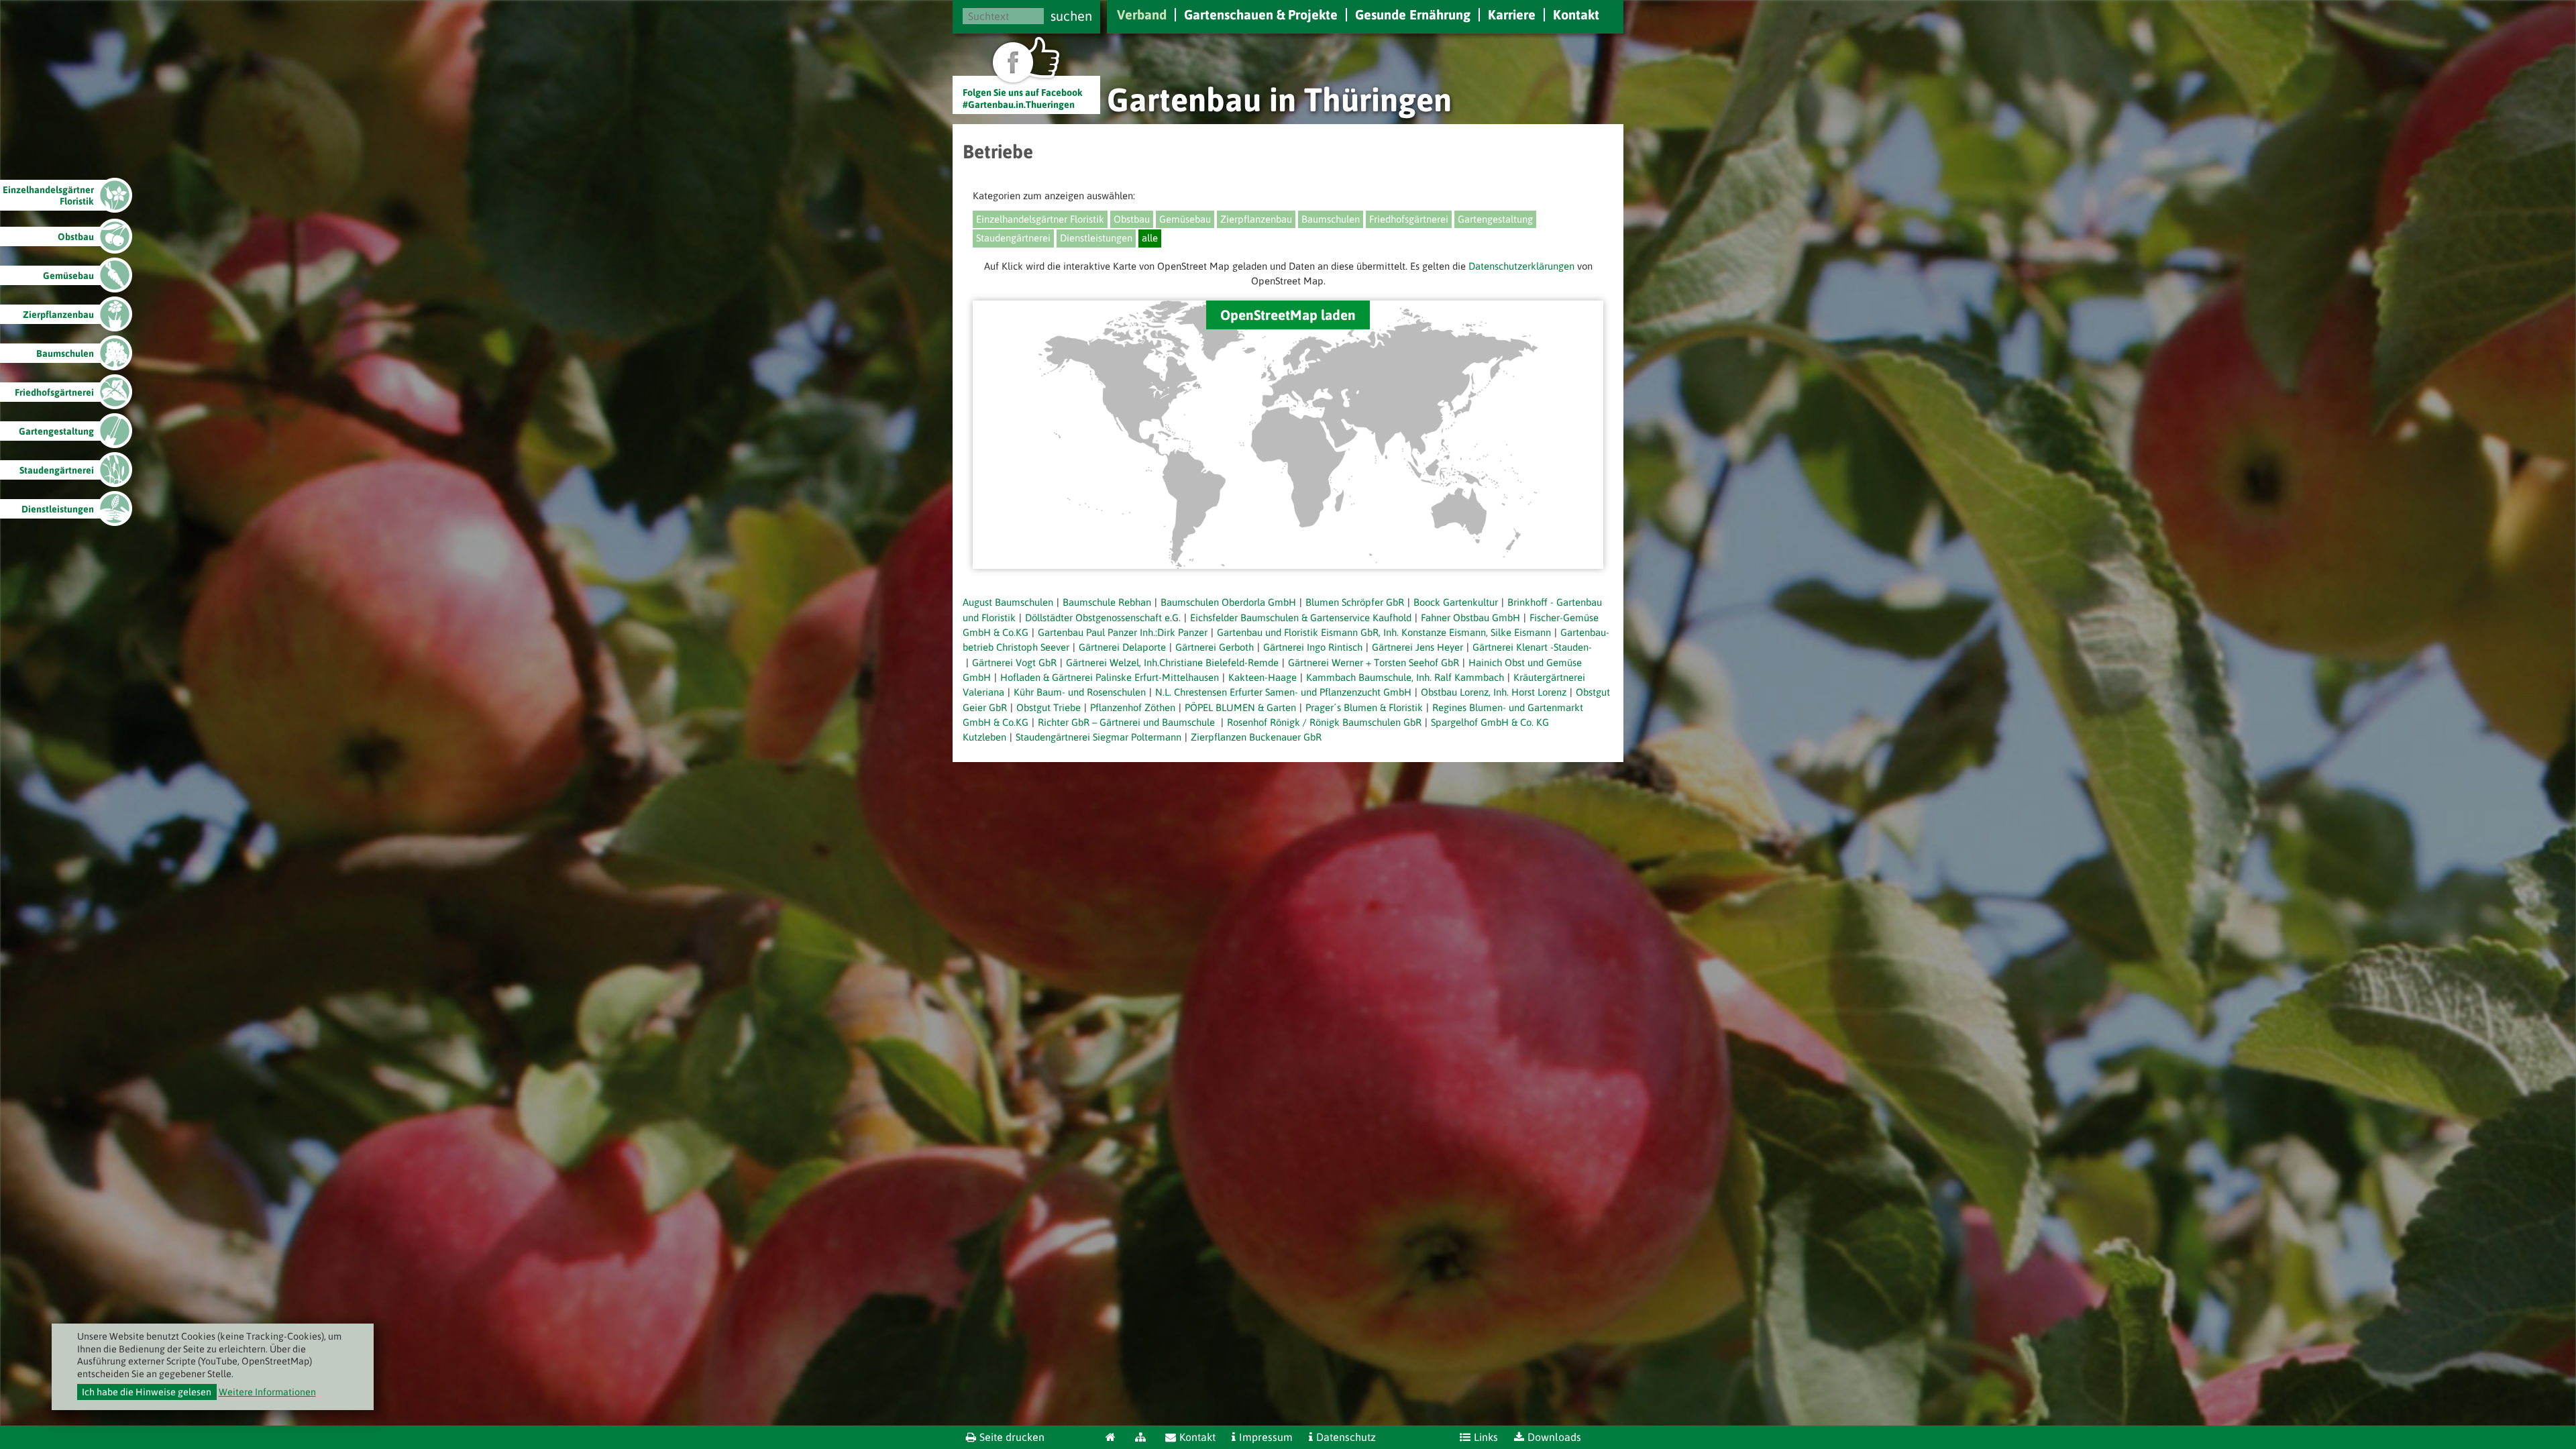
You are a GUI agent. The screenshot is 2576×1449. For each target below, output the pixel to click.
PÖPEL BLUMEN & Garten (1240, 707)
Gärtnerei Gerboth (1215, 647)
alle (1150, 238)
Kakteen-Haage (1263, 677)
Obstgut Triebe (1049, 707)
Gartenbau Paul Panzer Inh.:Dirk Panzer (1123, 632)
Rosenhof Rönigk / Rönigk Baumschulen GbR (1324, 722)
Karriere (1512, 14)
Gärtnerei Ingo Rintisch (1313, 647)
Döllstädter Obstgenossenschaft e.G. (1103, 618)
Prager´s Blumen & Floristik (1364, 707)
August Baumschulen (1008, 602)
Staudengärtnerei (1013, 238)
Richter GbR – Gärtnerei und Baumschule (1128, 722)
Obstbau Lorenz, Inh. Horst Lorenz (1494, 692)
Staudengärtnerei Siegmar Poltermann (1098, 737)
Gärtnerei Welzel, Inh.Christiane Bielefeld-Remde (1172, 662)
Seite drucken (1012, 1437)
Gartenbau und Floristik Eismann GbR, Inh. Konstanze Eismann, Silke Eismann (1384, 632)
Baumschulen (1331, 219)
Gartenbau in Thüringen (1279, 99)
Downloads (1554, 1437)
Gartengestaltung (1495, 219)
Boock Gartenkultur (1456, 602)
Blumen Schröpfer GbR (1355, 602)
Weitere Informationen (267, 1392)
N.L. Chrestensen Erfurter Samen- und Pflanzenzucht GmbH (1283, 692)
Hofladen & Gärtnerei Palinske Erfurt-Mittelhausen (1110, 677)
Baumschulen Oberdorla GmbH (1228, 602)
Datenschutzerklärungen (1521, 266)
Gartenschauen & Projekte (1261, 14)
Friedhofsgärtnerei (1409, 219)
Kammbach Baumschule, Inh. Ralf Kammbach (1405, 677)
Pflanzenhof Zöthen (1133, 707)
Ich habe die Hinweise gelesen (147, 1392)
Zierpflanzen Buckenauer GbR (1256, 737)
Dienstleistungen (1096, 238)
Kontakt (1576, 14)
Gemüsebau (1185, 219)
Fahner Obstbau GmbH (1470, 618)
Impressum (1266, 1437)
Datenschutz (1346, 1437)
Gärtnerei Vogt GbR (1014, 662)
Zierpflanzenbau (1256, 219)
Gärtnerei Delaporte (1122, 647)
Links (1486, 1437)
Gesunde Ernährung (1413, 14)
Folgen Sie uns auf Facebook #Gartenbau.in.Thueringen (1023, 98)
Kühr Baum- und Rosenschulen (1080, 692)
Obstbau (1132, 219)
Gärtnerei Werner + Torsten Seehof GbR (1374, 662)
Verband (1142, 14)
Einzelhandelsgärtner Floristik (1040, 219)
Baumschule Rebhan (1107, 602)
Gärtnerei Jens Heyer (1417, 647)
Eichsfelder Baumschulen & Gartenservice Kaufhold (1301, 618)
